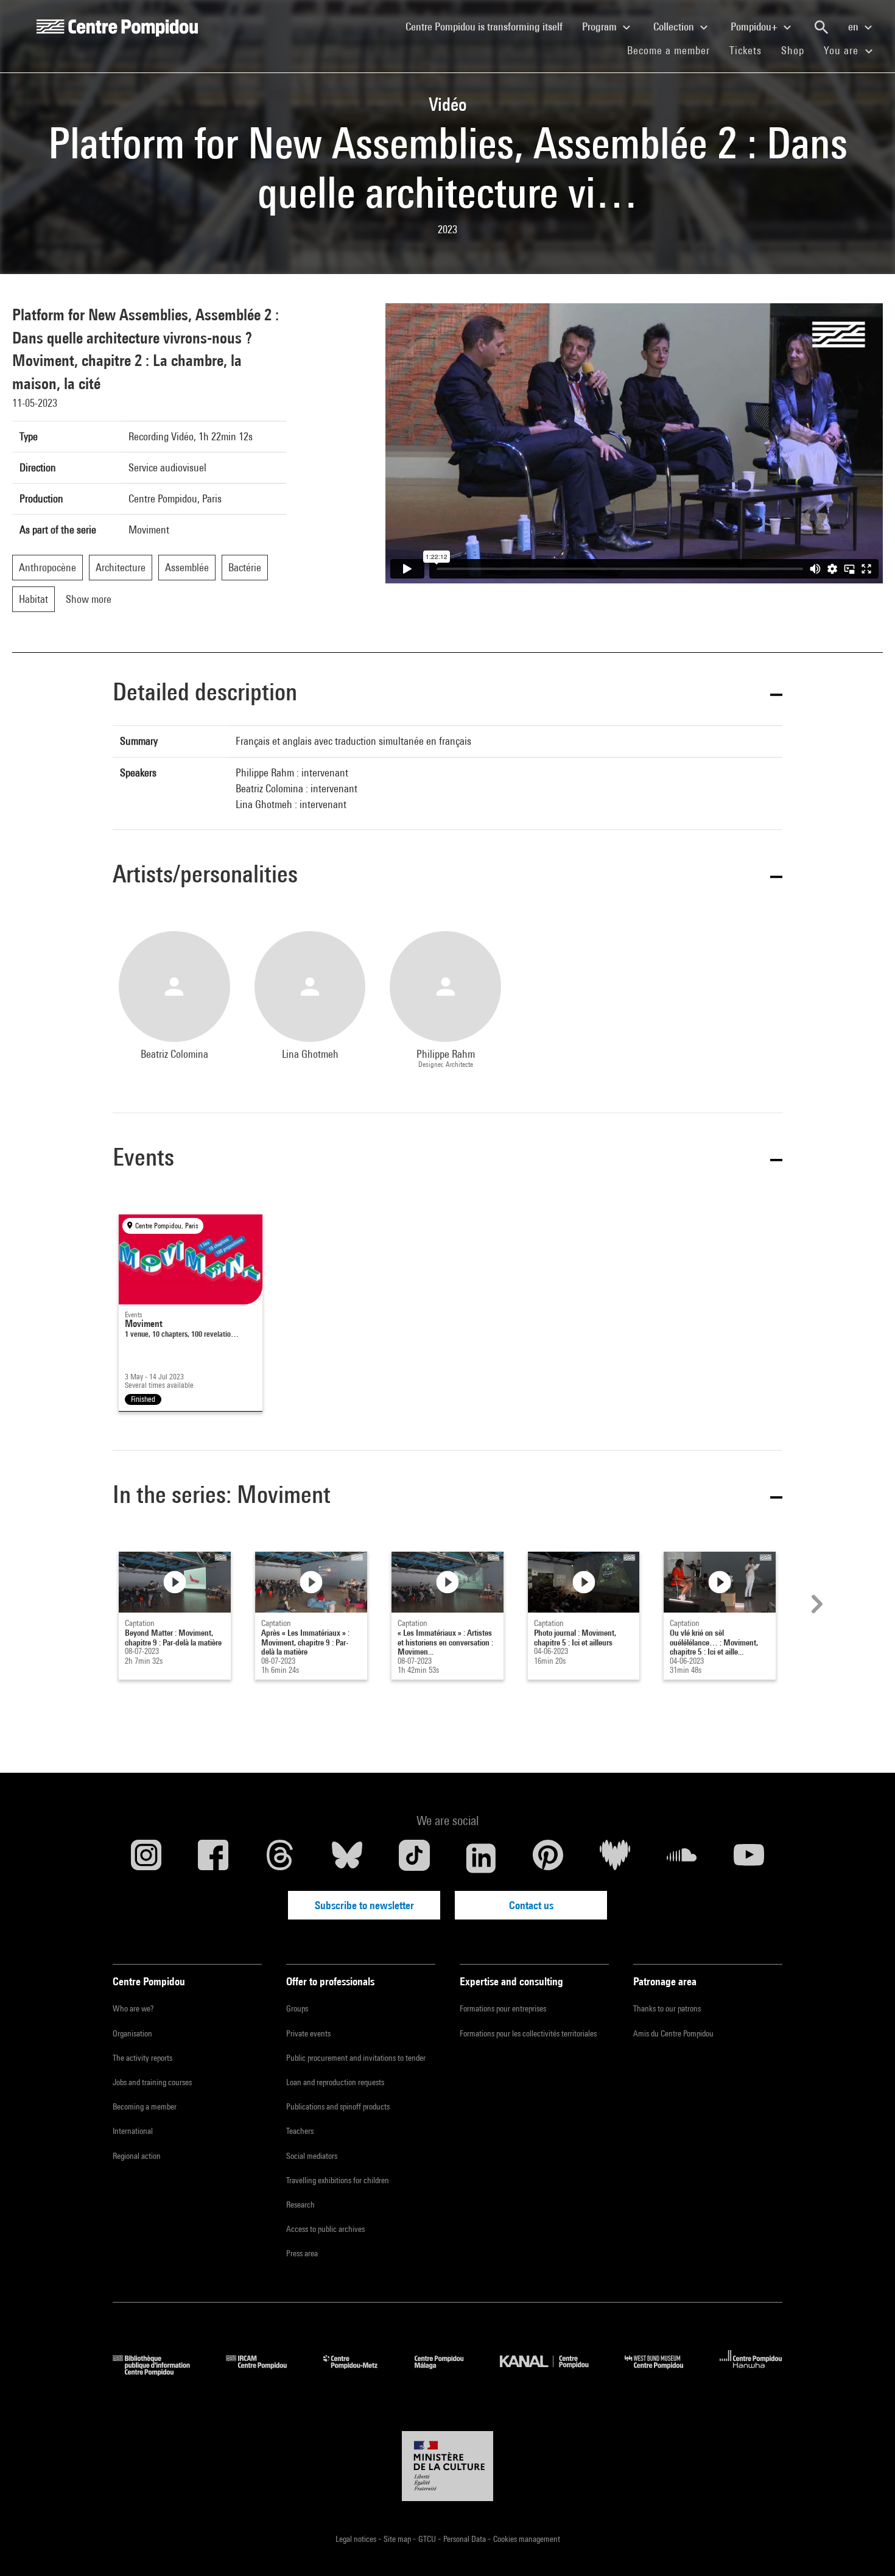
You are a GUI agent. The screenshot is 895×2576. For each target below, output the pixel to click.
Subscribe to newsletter (364, 1905)
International (133, 2131)
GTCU (428, 2539)
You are (843, 50)
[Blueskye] (347, 1858)
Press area (302, 2253)
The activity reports (142, 2058)
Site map (398, 2539)
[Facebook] (213, 1858)
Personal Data (465, 2539)
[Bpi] (160, 2372)
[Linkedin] (481, 1858)
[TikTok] (414, 1858)
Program (601, 26)
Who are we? (133, 2008)
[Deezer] (615, 1858)
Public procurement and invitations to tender (356, 2058)
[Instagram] (146, 1858)
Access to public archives (325, 2229)
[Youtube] (749, 1858)
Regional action (137, 2156)
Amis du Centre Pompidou (673, 2033)
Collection (675, 26)
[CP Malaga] (448, 2372)
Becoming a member (145, 2106)
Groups (297, 2008)
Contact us (531, 1905)
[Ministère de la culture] (447, 2466)
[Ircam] (265, 2372)
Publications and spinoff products (338, 2106)
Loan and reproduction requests (335, 2082)
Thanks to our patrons (667, 2008)
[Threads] (280, 1858)
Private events (308, 2033)
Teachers (300, 2131)
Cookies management (527, 2539)
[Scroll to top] (866, 2547)
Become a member (673, 50)
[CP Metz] (360, 2372)
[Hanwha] (751, 2372)
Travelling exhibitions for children (338, 2180)
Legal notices (357, 2539)
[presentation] (815, 1604)
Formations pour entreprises (503, 2008)
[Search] (821, 27)
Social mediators (312, 2156)
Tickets (746, 50)
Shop (798, 50)
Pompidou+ (755, 26)
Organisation (132, 2033)
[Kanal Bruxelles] (553, 2372)
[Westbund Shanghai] (663, 2372)
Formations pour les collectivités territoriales (528, 2033)
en (855, 26)
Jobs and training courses (152, 2082)
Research (300, 2205)
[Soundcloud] (682, 1858)
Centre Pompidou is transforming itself (489, 26)
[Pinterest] (548, 1858)
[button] (447, 694)
